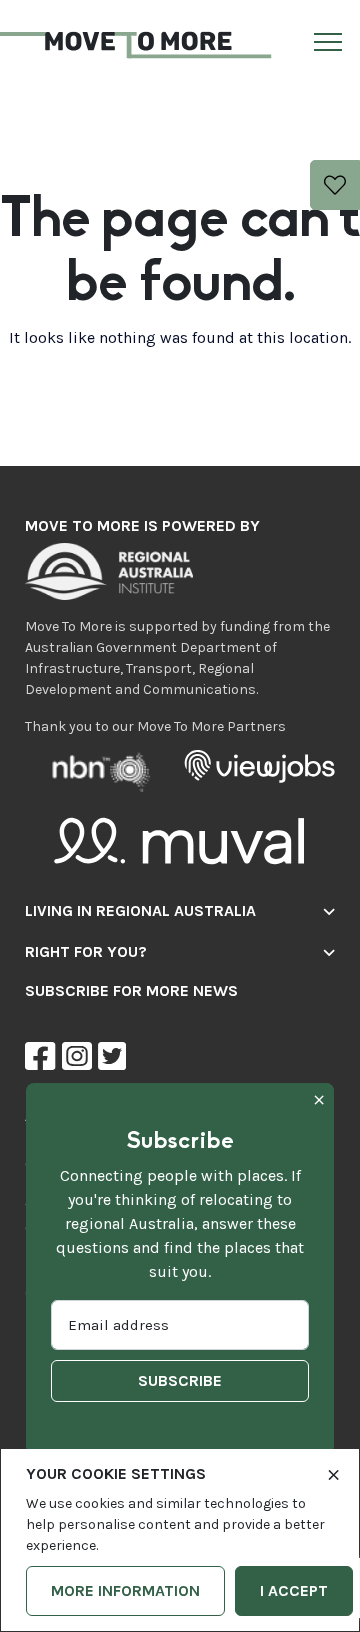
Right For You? (86, 951)
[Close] (333, 1473)
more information (125, 1590)
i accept (294, 1590)
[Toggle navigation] (325, 45)
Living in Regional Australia (140, 910)
